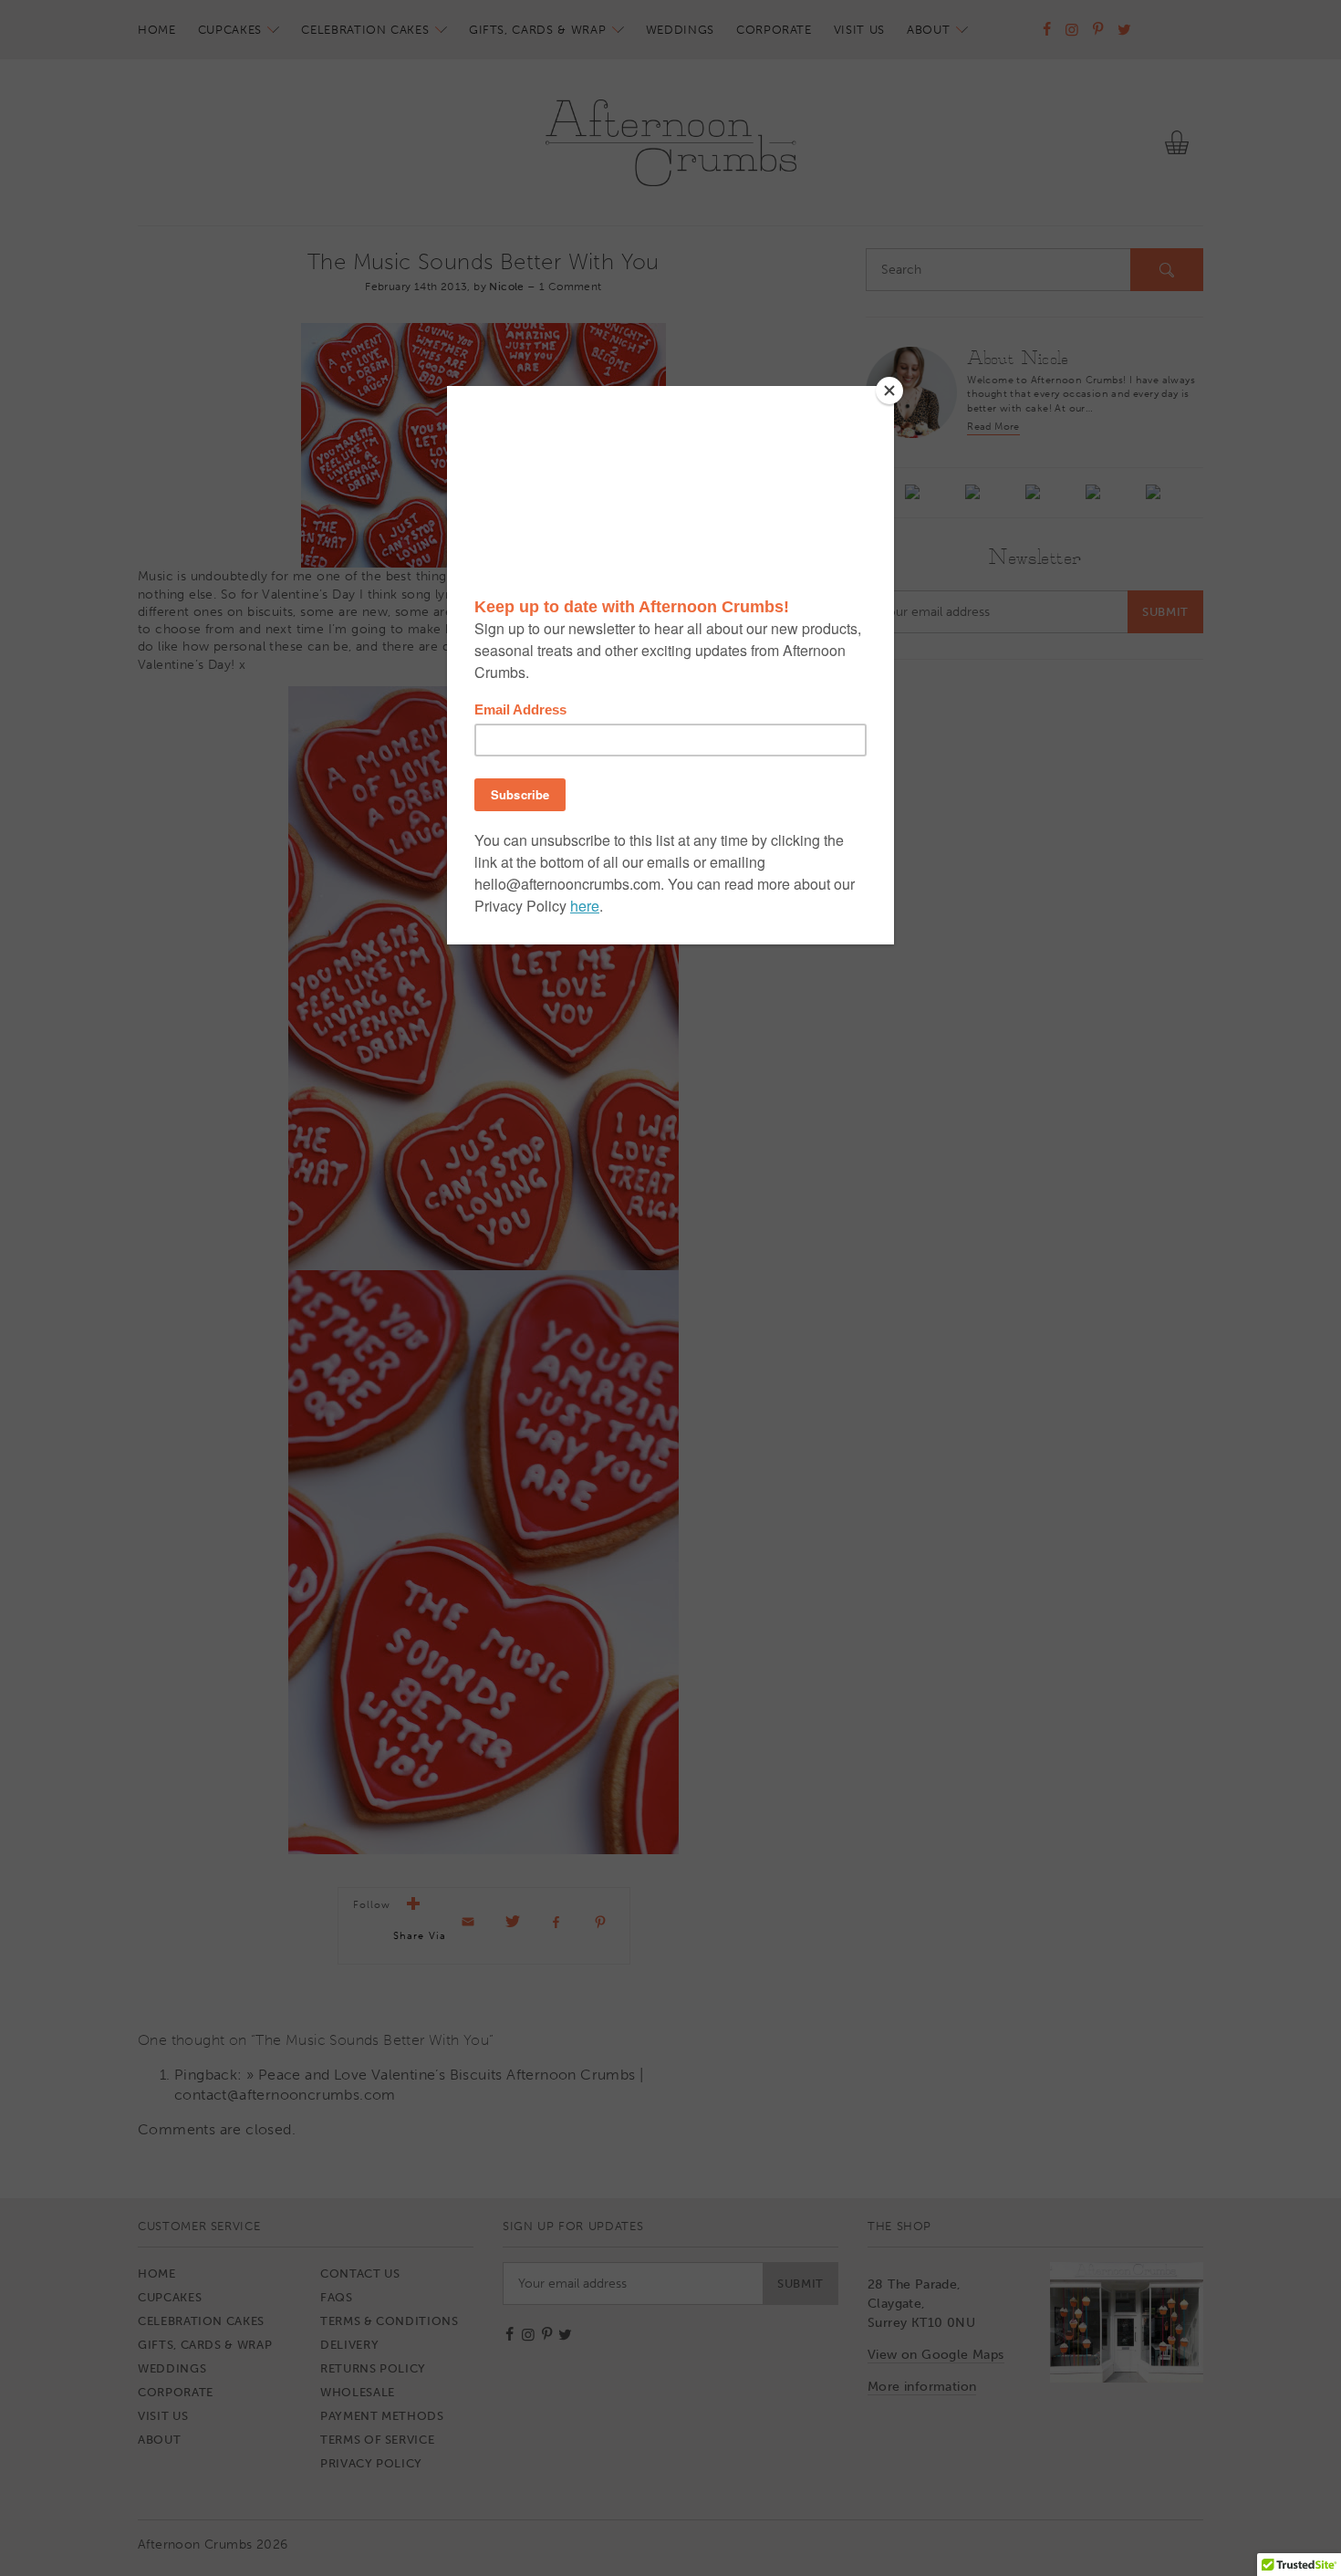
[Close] (889, 391)
